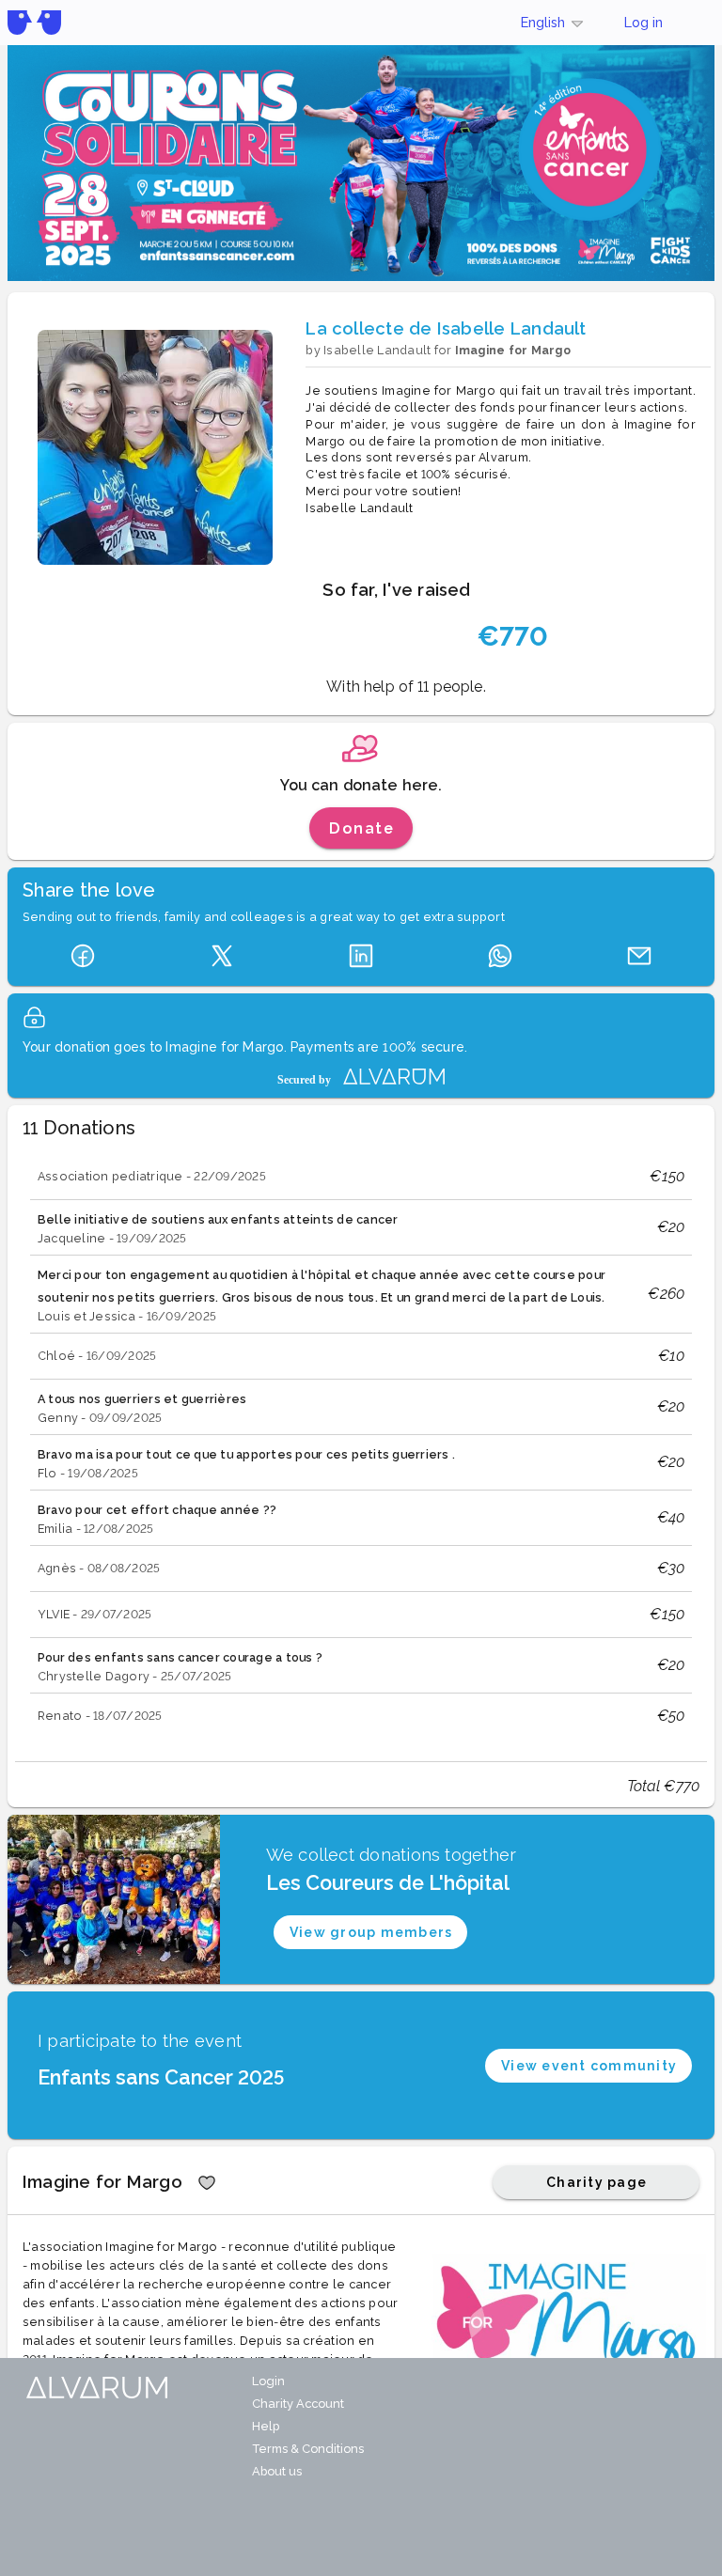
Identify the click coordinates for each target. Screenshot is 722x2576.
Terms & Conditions (308, 2449)
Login (268, 2381)
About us (277, 2471)
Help (266, 2426)
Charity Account (298, 2404)
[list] (361, 1447)
